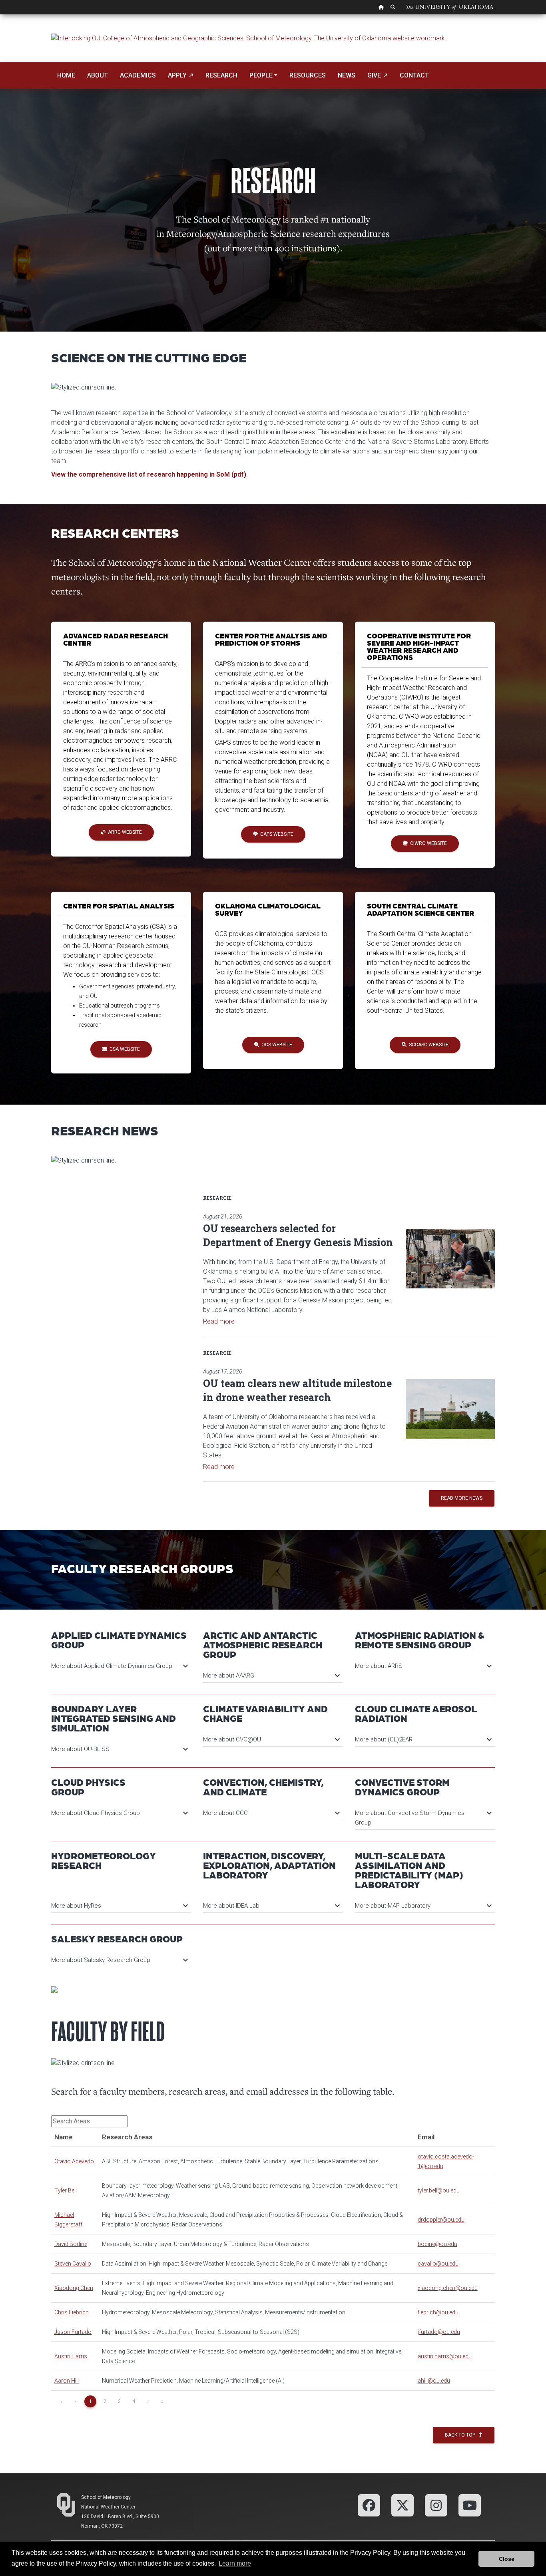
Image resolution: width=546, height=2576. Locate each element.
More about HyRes (119, 1906)
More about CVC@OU (271, 1739)
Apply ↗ (181, 75)
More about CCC (271, 1813)
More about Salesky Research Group (119, 1960)
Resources (308, 75)
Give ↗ (378, 75)
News (347, 75)
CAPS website (276, 834)
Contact (414, 75)
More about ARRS (423, 1666)
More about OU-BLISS (119, 1749)
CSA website (124, 1049)
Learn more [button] (235, 2563)
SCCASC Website (427, 1045)
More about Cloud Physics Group (119, 1813)
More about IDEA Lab (271, 1906)
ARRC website (124, 832)
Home (66, 75)
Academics (138, 75)
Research (221, 75)
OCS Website (276, 1045)
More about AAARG (271, 1676)
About (98, 75)
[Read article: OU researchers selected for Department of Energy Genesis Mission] (450, 1259)
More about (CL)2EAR (423, 1739)
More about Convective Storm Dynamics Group (423, 1817)
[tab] (121, 1662)
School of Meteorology (106, 2497)
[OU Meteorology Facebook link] (369, 2505)
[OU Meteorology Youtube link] (470, 2505)
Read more (219, 1321)
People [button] (261, 75)
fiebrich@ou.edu (438, 2312)
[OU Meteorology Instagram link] (436, 2505)
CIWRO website (427, 843)
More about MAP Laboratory (423, 1906)
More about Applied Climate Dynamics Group (119, 1666)
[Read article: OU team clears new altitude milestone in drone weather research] (450, 1409)
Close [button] (507, 2559)
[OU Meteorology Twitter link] (403, 2505)
